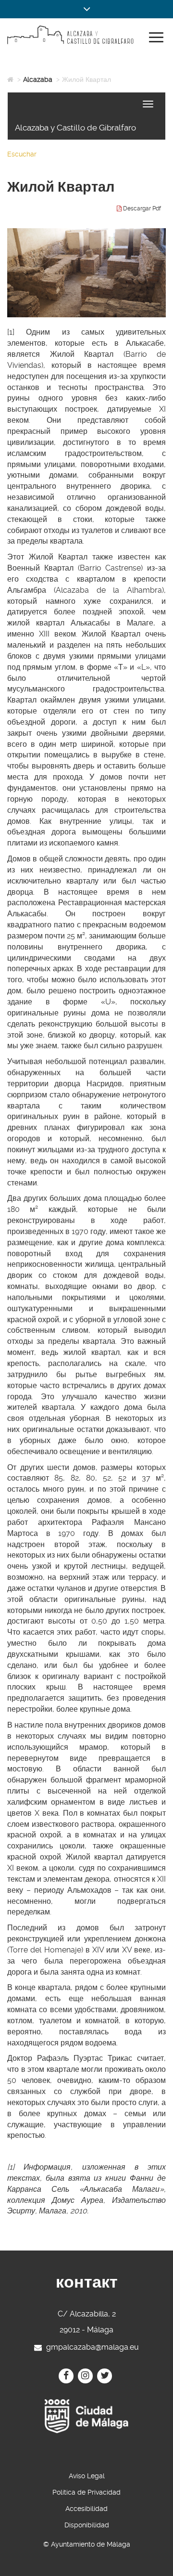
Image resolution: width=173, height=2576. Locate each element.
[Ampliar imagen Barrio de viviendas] (86, 273)
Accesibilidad (86, 2509)
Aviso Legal (87, 2476)
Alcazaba (38, 79)
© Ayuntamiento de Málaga (87, 2544)
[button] (86, 9)
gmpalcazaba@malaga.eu (93, 2347)
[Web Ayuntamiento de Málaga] (86, 2416)
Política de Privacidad (86, 2492)
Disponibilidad (87, 2525)
